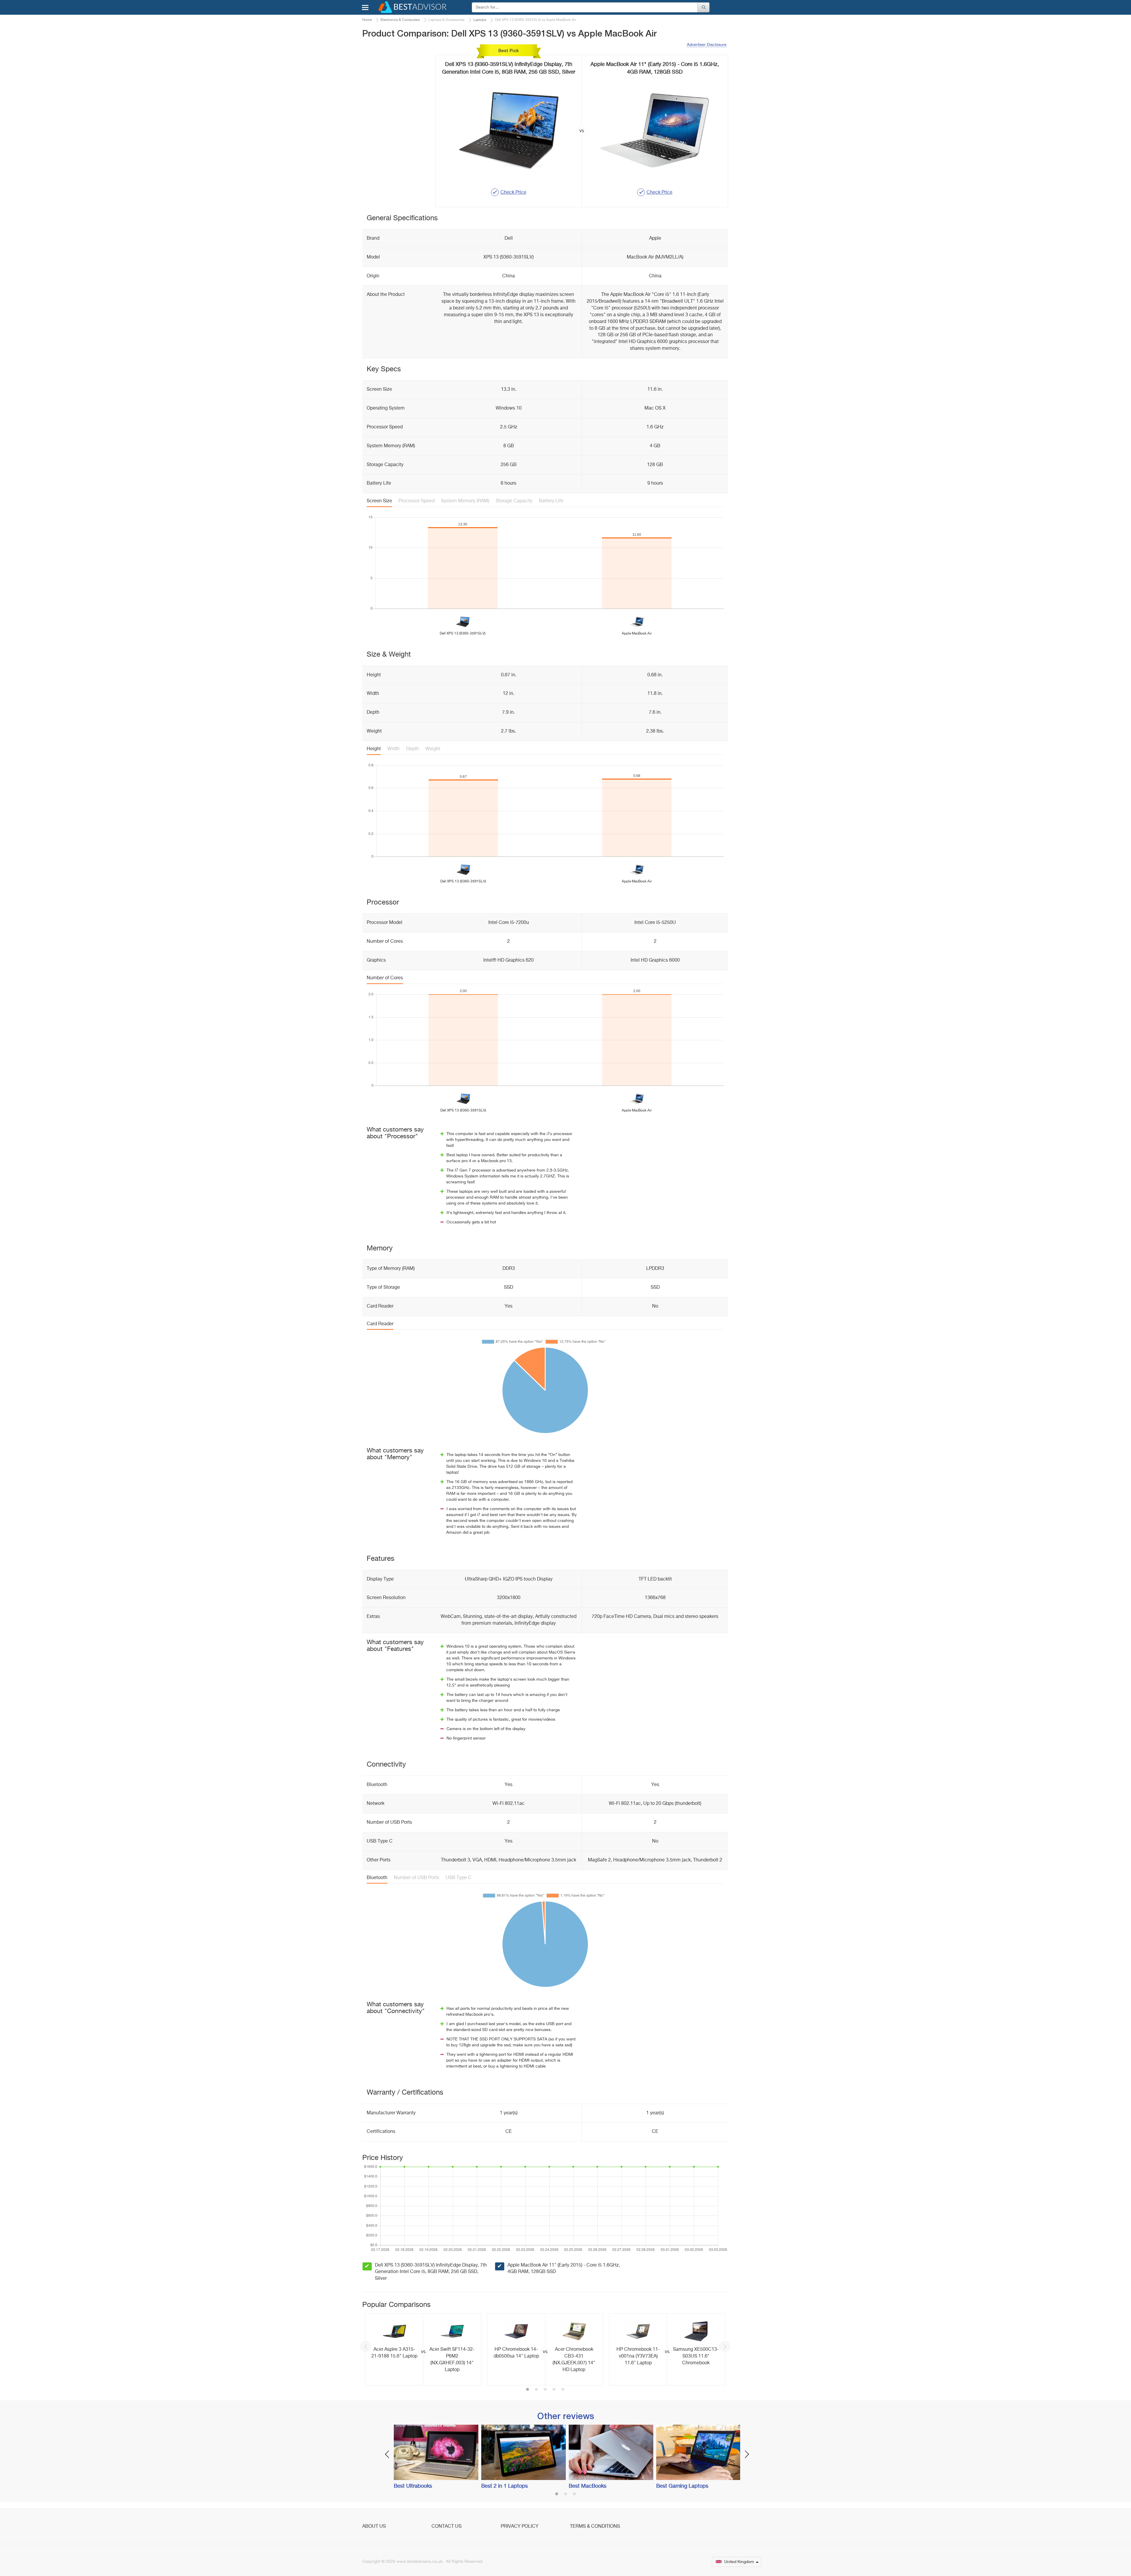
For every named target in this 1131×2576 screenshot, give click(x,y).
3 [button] (545, 2390)
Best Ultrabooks (413, 2486)
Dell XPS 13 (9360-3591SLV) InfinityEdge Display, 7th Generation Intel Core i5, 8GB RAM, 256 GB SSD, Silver (431, 2272)
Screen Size (379, 501)
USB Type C (459, 1878)
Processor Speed (416, 501)
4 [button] (554, 2390)
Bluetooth (377, 1878)
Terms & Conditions (595, 2527)
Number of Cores (385, 978)
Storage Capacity (514, 501)
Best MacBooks (588, 2486)
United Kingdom (739, 2562)
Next (725, 2346)
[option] (423, 2349)
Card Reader (380, 1324)
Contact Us (447, 2527)
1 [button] (528, 2390)
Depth (412, 749)
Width (393, 749)
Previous (366, 2346)
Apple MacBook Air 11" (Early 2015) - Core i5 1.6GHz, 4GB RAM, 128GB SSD (564, 2269)
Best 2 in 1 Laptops (505, 2486)
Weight (433, 749)
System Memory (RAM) (465, 501)
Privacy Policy (520, 2527)
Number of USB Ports (416, 1878)
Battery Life (551, 501)
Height (374, 749)
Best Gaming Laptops (682, 2486)
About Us (374, 2527)
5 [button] (563, 2390)
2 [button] (536, 2390)
